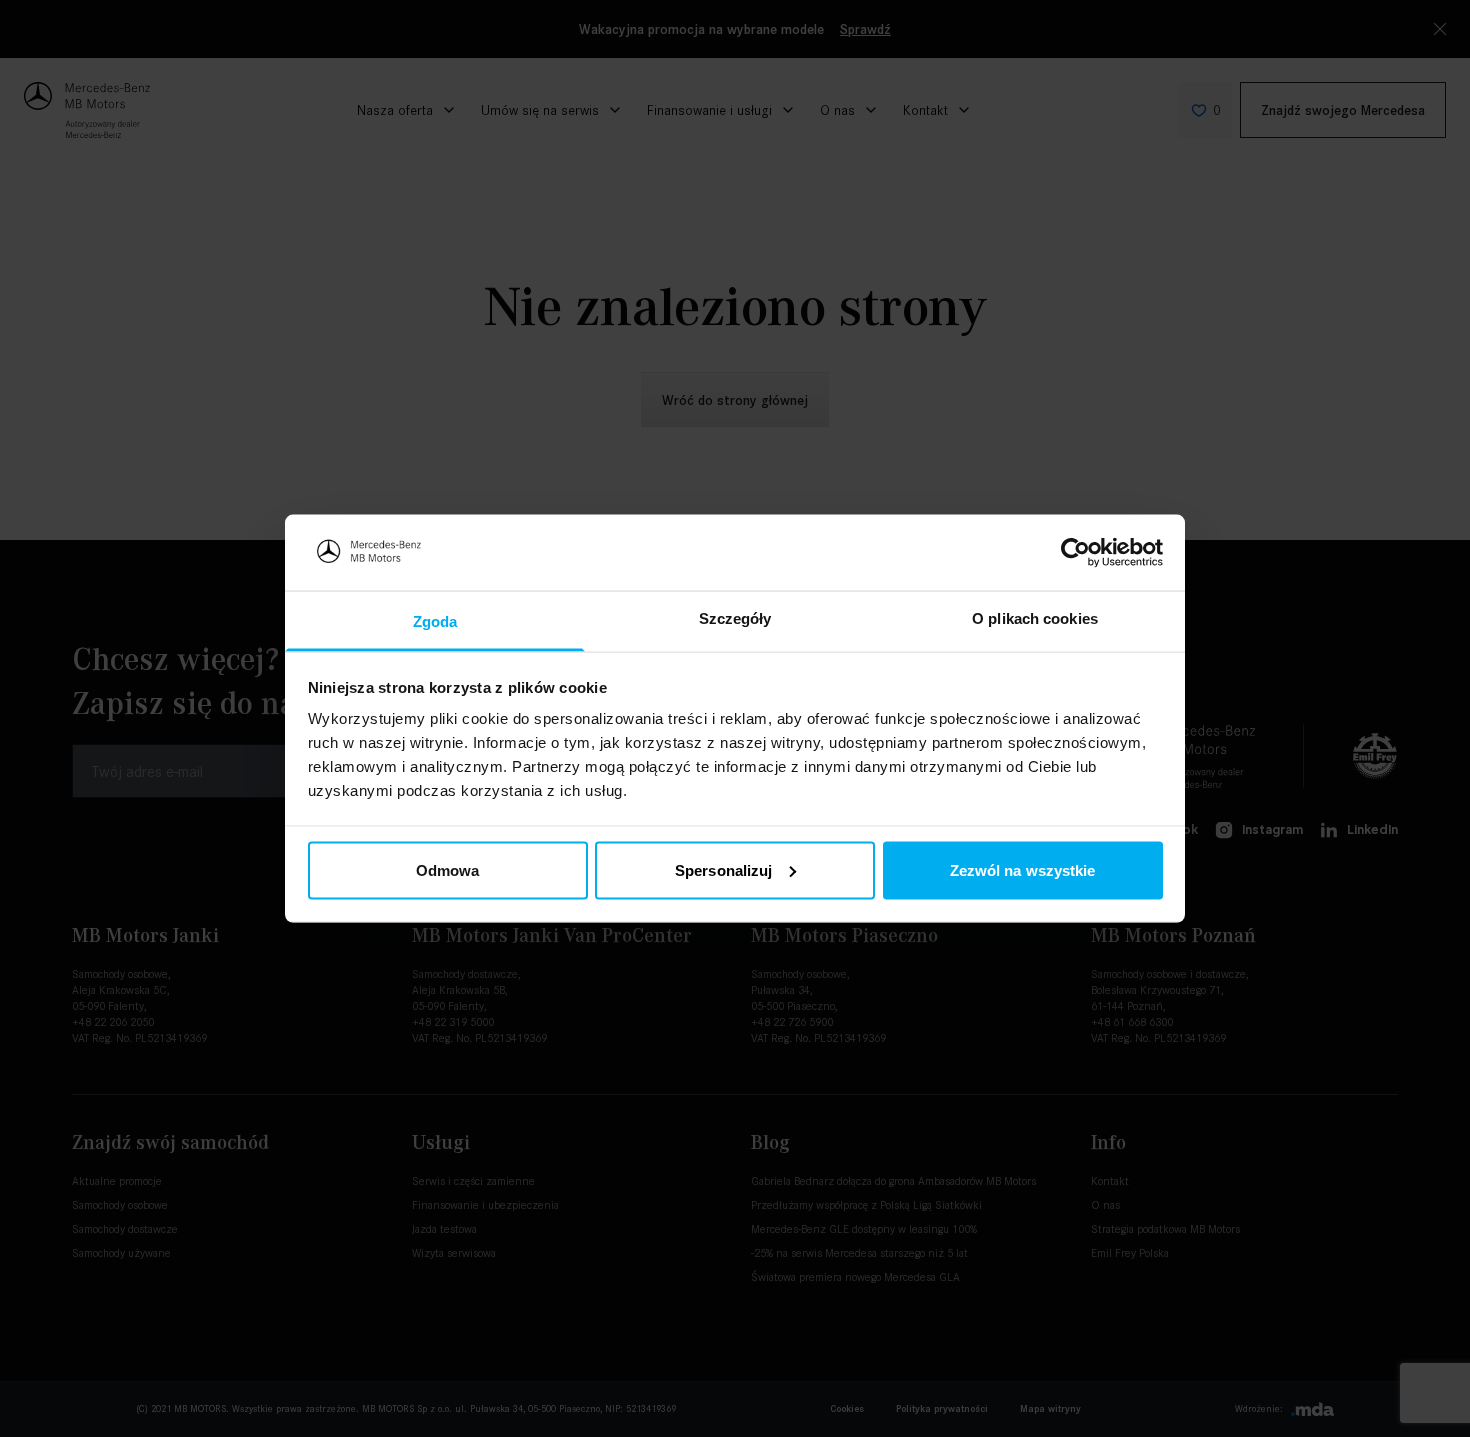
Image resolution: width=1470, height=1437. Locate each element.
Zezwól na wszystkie (1023, 869)
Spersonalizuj (723, 869)
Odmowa (448, 869)
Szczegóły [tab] (735, 618)
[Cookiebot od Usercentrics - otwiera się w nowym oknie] (1075, 552)
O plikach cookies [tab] (1035, 618)
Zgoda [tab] (435, 621)
